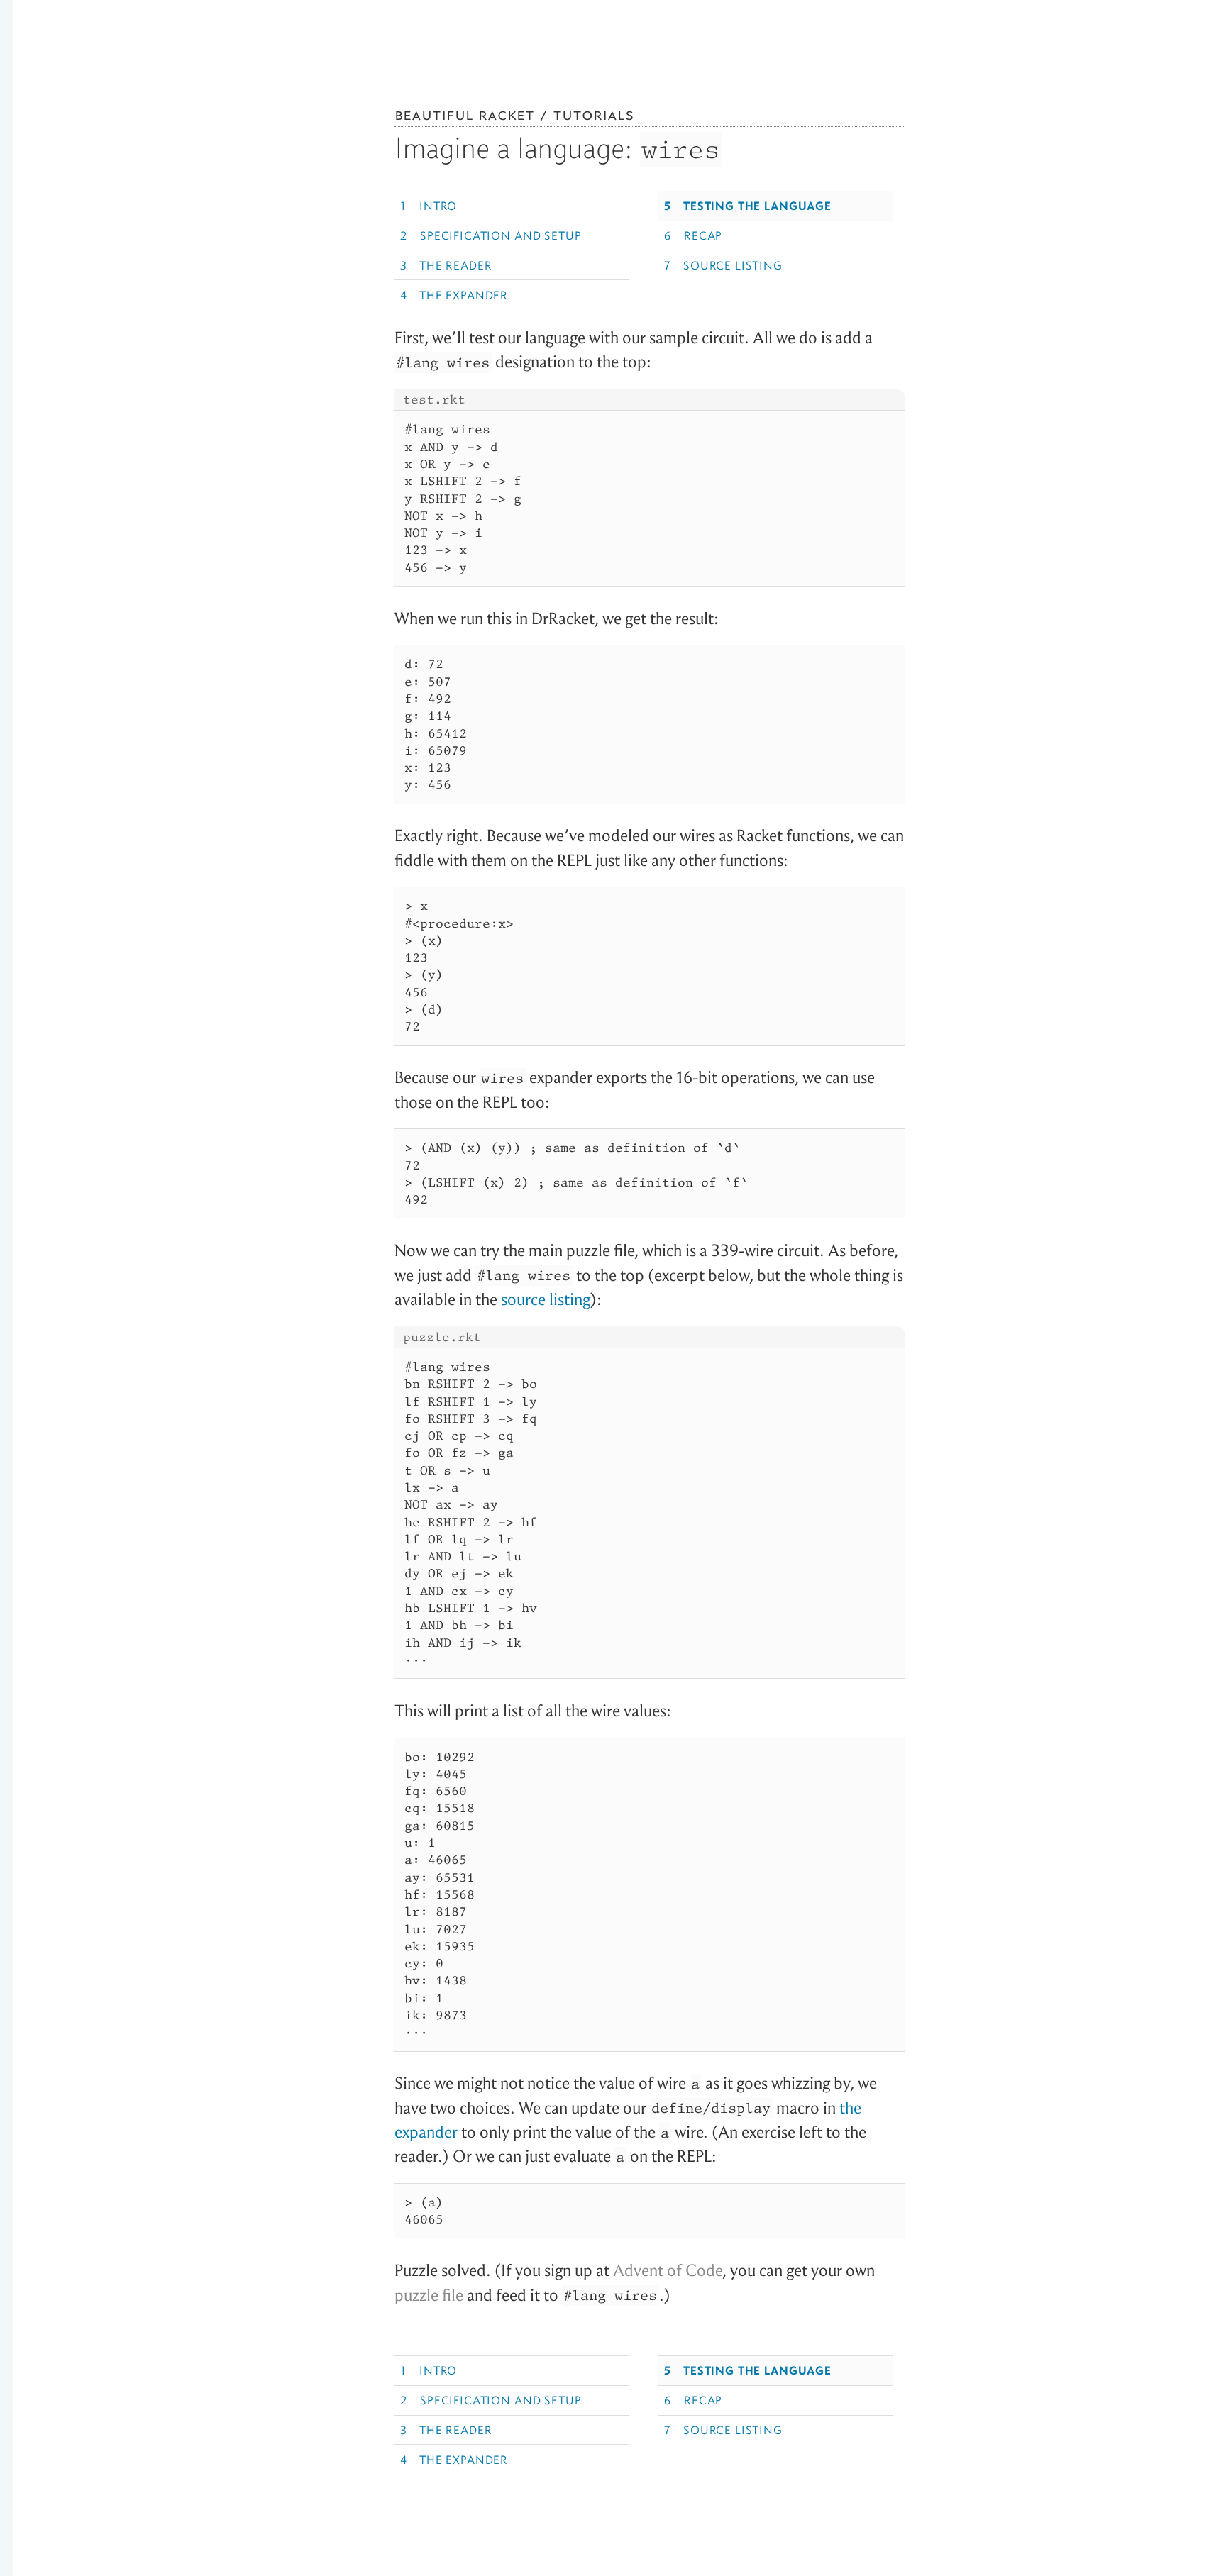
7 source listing (723, 265)
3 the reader (446, 265)
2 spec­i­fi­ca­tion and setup (491, 235)
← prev (45, 191)
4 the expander (454, 295)
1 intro (429, 206)
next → (1181, 191)
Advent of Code (668, 2271)
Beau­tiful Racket (464, 114)
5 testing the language (747, 206)
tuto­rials (593, 114)
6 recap (693, 235)
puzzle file (429, 2295)
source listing (546, 1300)
